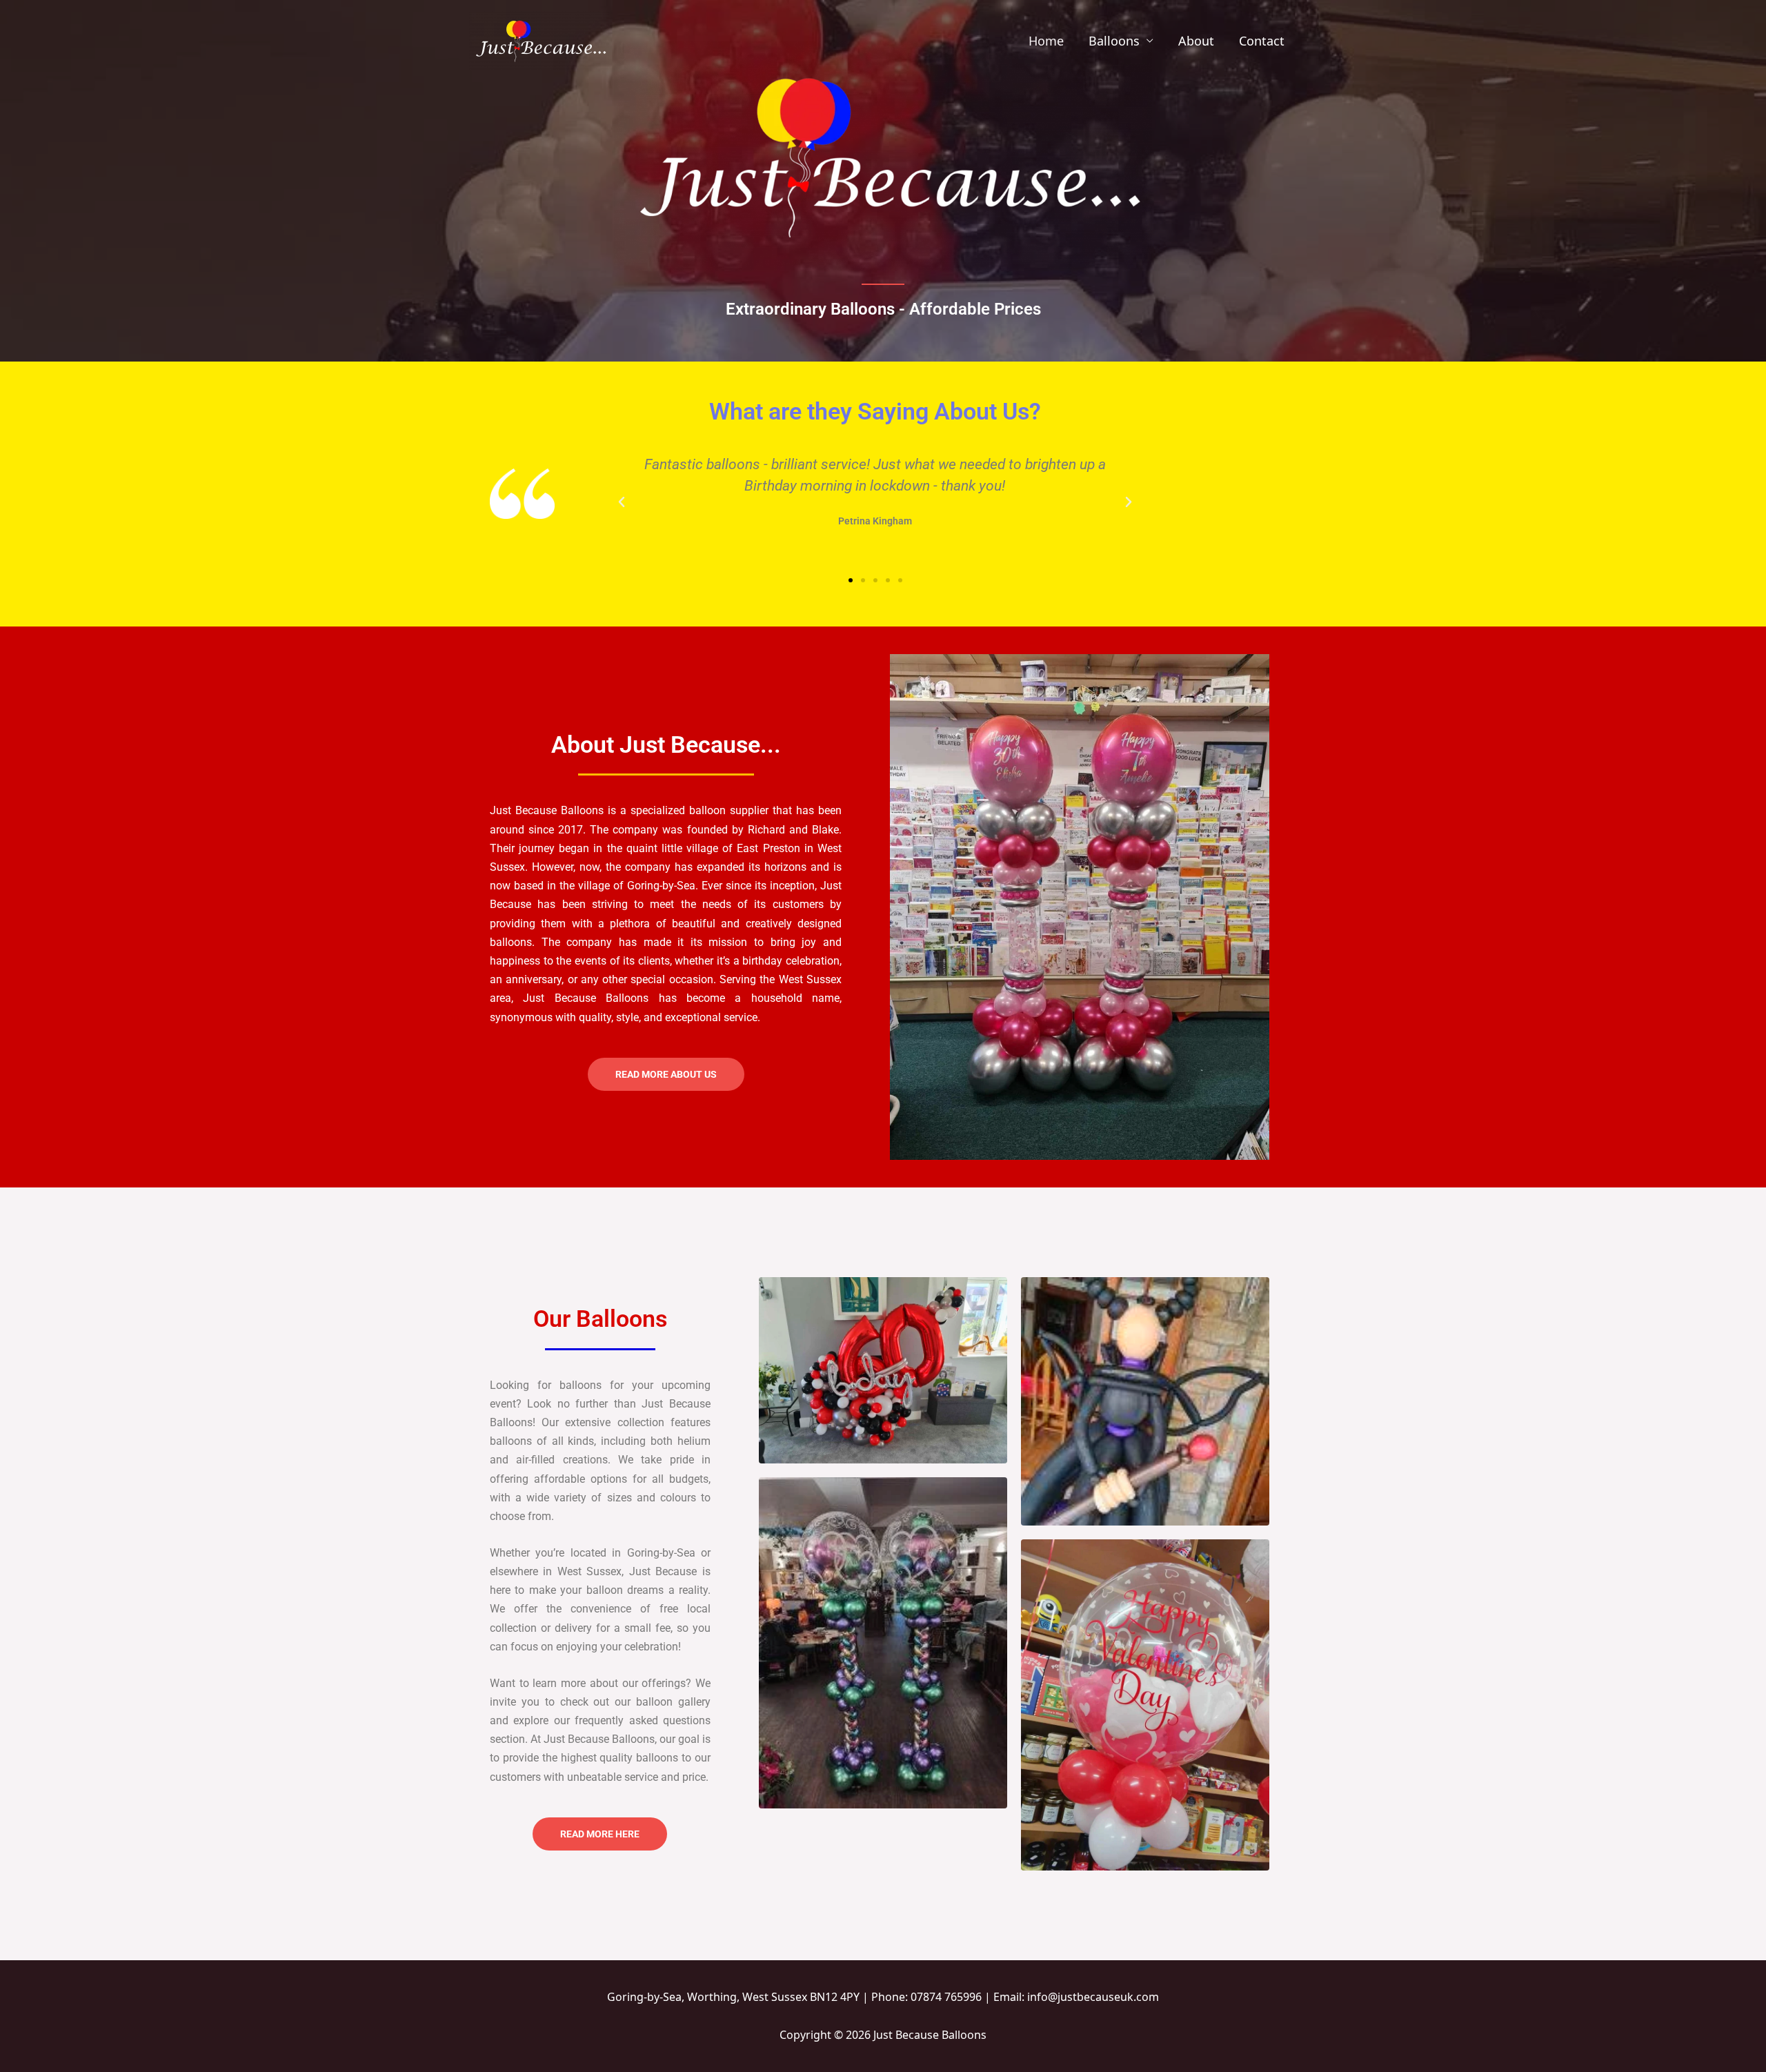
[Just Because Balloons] (539, 39)
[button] (622, 502)
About (1196, 41)
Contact (1262, 41)
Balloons (1114, 41)
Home (1046, 41)
